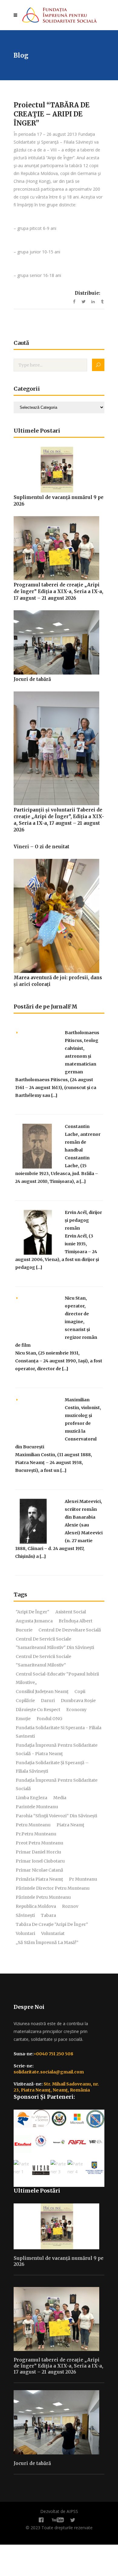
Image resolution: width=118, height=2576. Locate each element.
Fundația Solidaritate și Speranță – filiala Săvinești (52, 1767)
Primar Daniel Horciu (38, 1852)
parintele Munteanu (37, 1807)
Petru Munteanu (33, 1825)
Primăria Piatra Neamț (39, 1879)
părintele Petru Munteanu (43, 1897)
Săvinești (25, 1915)
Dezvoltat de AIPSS (59, 2511)
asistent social (71, 1612)
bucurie (24, 1630)
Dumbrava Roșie (78, 1701)
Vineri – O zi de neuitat (41, 847)
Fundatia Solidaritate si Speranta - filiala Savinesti (59, 1732)
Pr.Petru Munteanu (36, 1834)
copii (80, 1691)
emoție (23, 1719)
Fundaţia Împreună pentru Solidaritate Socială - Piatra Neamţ (57, 1749)
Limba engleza (31, 1798)
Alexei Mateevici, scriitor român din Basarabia (83, 1509)
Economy (76, 1710)
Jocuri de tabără (32, 679)
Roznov (70, 1906)
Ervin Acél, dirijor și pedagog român (83, 1220)
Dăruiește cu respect (38, 1710)
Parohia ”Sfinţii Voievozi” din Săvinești (56, 1816)
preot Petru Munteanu (39, 1843)
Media (60, 1798)
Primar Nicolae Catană (39, 1870)
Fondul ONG (49, 1719)
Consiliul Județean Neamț (42, 1691)
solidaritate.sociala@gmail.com (49, 2072)
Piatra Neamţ (70, 1825)
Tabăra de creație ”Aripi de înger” (52, 1924)
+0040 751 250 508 (53, 2054)
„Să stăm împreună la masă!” (47, 1942)
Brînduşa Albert (75, 1621)
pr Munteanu (83, 1879)
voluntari (25, 1933)
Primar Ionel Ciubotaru (40, 1861)
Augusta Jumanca (34, 1621)
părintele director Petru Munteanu (53, 1888)
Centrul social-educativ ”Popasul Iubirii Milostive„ (57, 1678)
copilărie (25, 1701)
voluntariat (53, 1933)
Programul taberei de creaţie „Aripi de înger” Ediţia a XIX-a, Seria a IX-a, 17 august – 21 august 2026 (58, 591)
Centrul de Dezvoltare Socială (70, 1630)
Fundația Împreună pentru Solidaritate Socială (57, 1784)
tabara (48, 1915)
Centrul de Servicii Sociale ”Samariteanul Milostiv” (43, 1661)
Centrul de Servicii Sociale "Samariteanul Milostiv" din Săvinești (55, 1643)
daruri (48, 1701)
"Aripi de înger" (33, 1612)
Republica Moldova (36, 1906)
